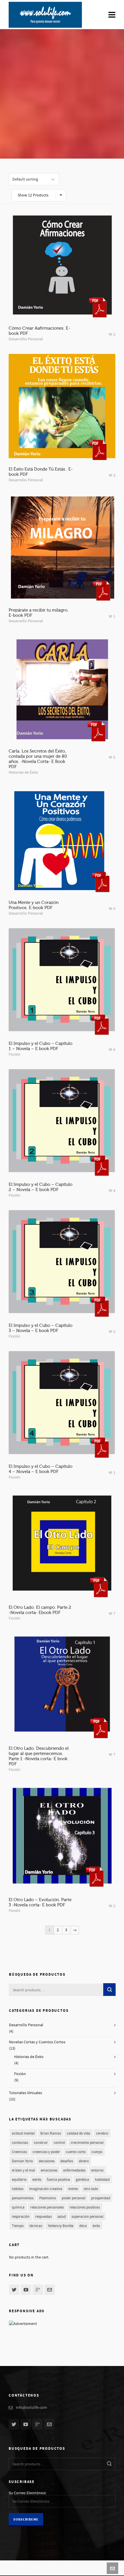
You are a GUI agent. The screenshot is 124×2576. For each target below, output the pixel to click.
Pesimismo (48, 2198)
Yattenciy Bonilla (61, 2226)
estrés (37, 2180)
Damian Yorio (22, 2161)
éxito (96, 2226)
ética (83, 2226)
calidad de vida (78, 2133)
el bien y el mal (23, 2170)
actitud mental (23, 2133)
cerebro (102, 2133)
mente (73, 2189)
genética (82, 2180)
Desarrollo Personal (26, 339)
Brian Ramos (51, 2133)
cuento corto (76, 2152)
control (59, 2143)
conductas (20, 2143)
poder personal (74, 2198)
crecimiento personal (87, 2143)
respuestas (43, 2217)
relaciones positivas (85, 2207)
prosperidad (101, 2198)
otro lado (91, 2189)
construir (41, 2143)
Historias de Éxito (23, 772)
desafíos (67, 2161)
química (18, 2207)
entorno (97, 2170)
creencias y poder (46, 2152)
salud (62, 2217)
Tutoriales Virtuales (26, 2093)
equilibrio (19, 2180)
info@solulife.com (31, 2408)
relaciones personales (47, 2207)
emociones (49, 2170)
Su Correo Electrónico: (28, 2493)
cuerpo (97, 2152)
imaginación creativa (46, 2189)
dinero (84, 2161)
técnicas (36, 2226)
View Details (62, 286)
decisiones (47, 2161)
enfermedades (74, 2170)
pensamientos (23, 2198)
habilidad (102, 2180)
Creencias (19, 2152)
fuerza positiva (59, 2180)
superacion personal (87, 2217)
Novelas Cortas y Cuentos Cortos (37, 2042)
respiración (21, 2217)
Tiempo (18, 2226)
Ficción (15, 1054)
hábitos (18, 2189)
